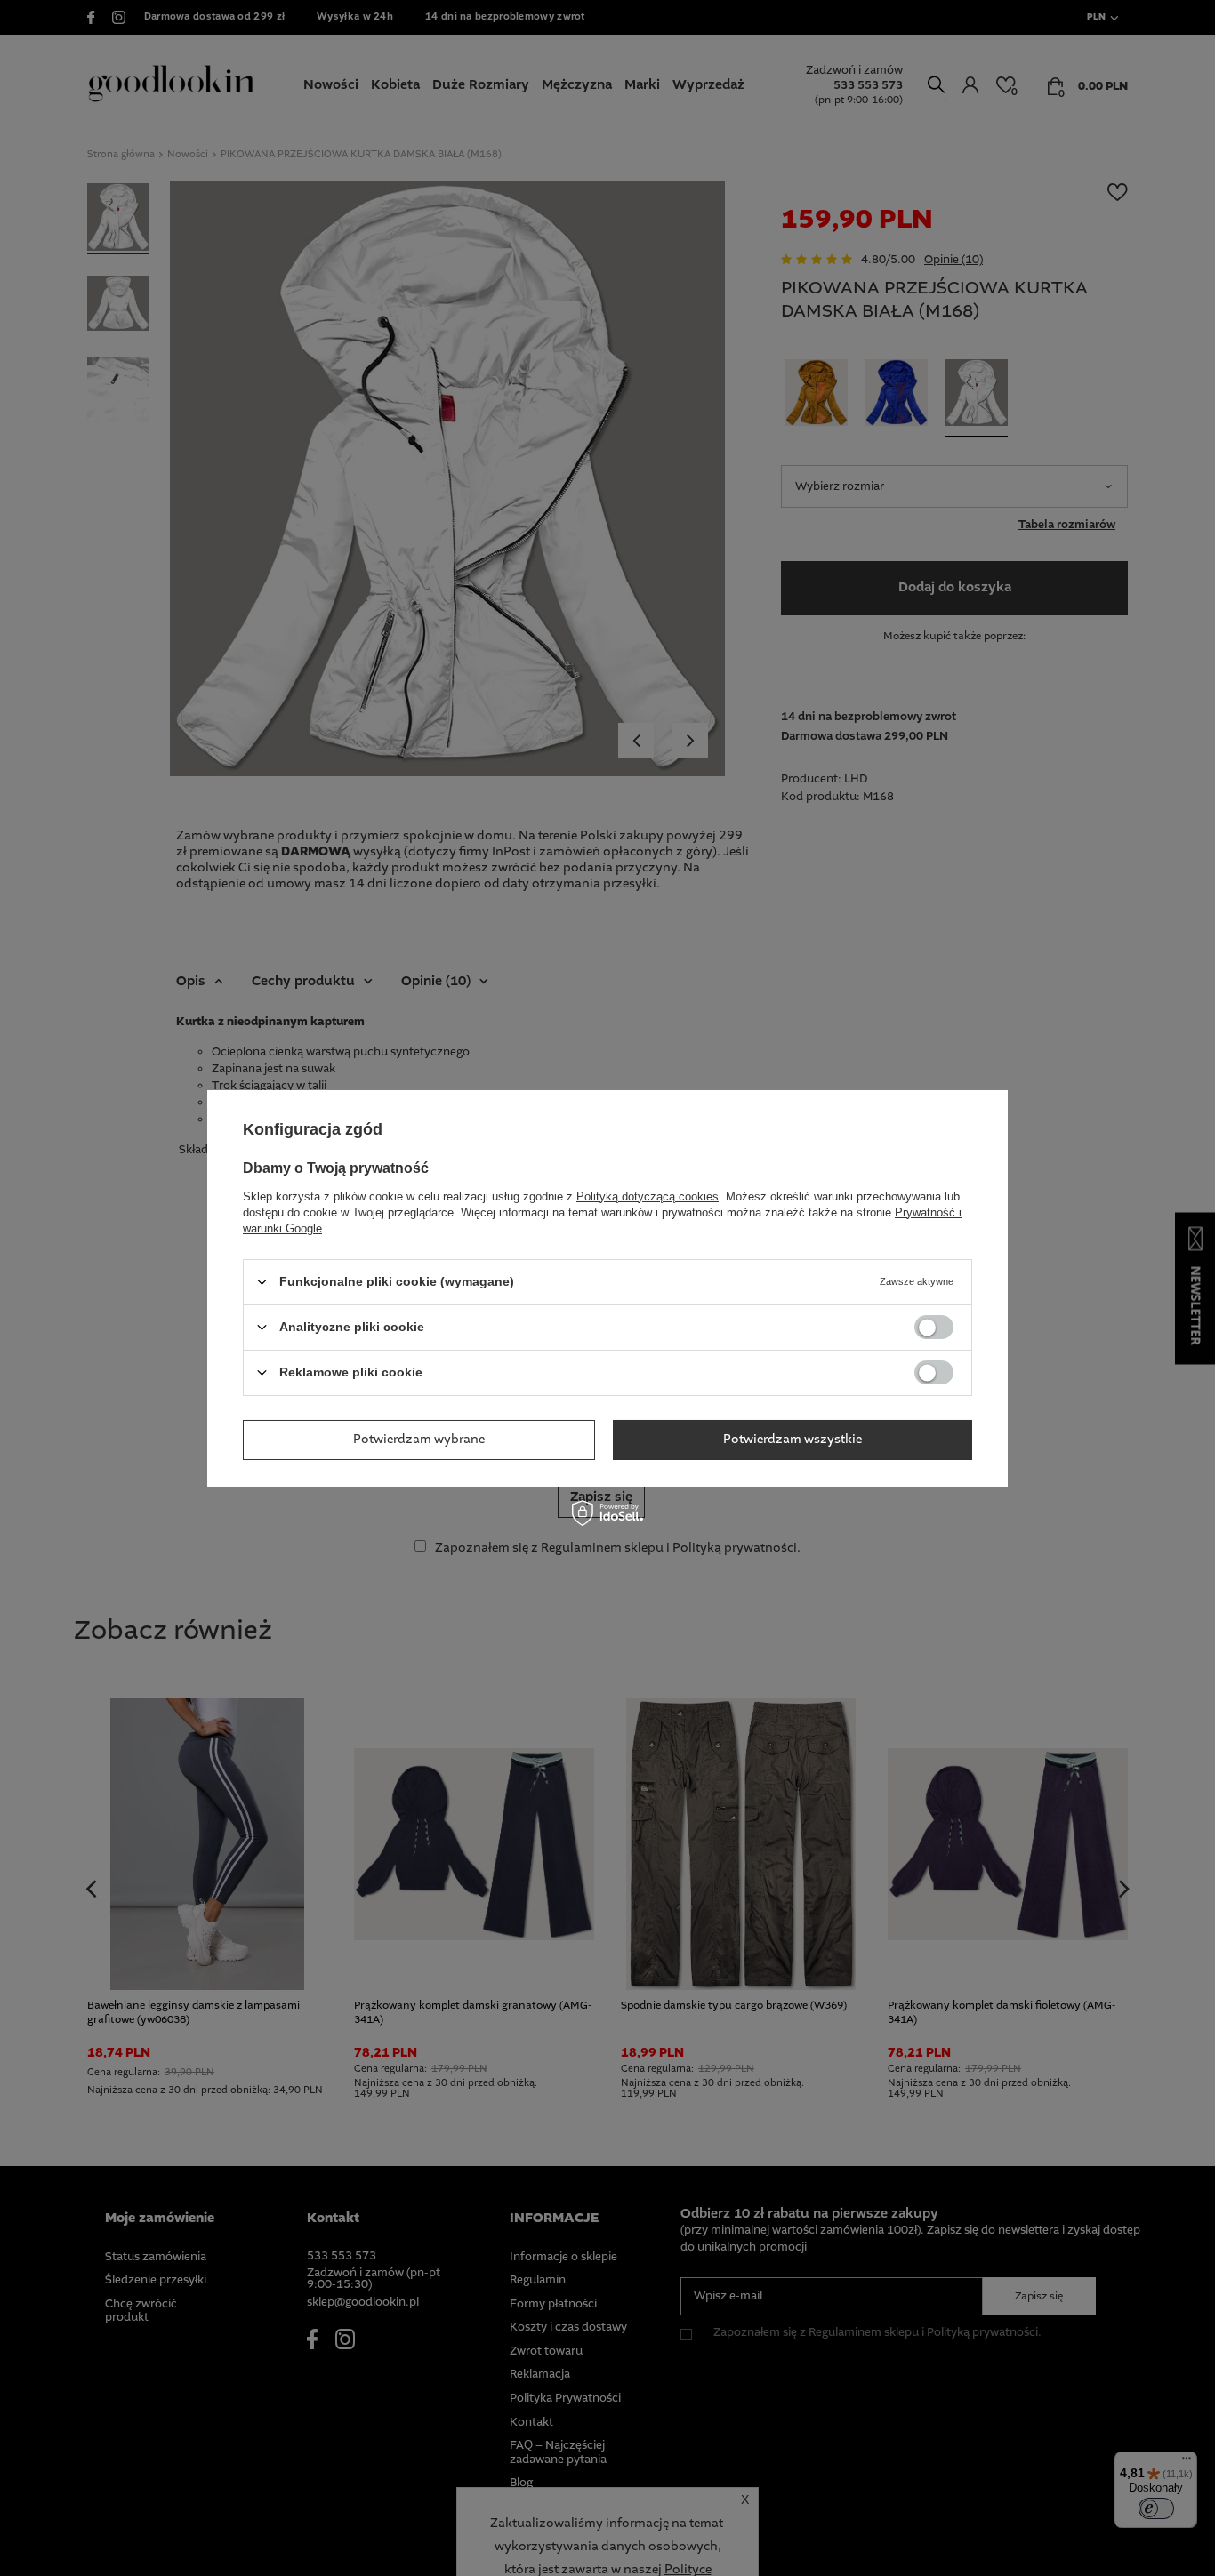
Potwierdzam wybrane (419, 1440)
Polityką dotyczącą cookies (648, 1196)
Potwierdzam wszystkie (793, 1440)
